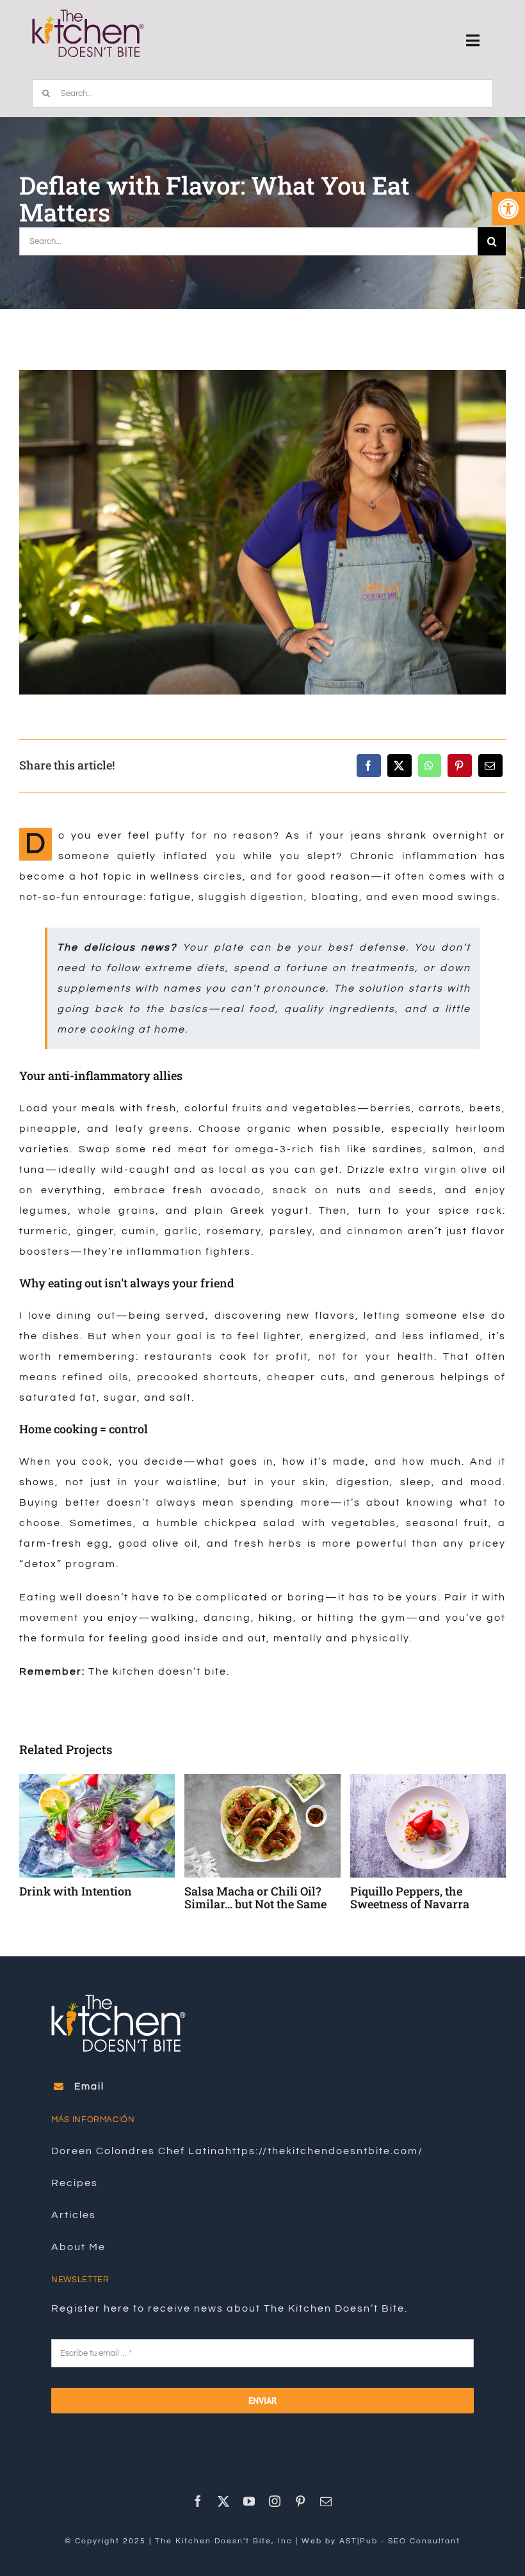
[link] (508, 209)
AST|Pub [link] (359, 2528)
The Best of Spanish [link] (73, 1891)
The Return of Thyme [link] (242, 1891)
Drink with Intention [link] (407, 1891)
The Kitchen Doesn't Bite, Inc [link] (224, 2528)
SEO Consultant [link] (424, 2528)
